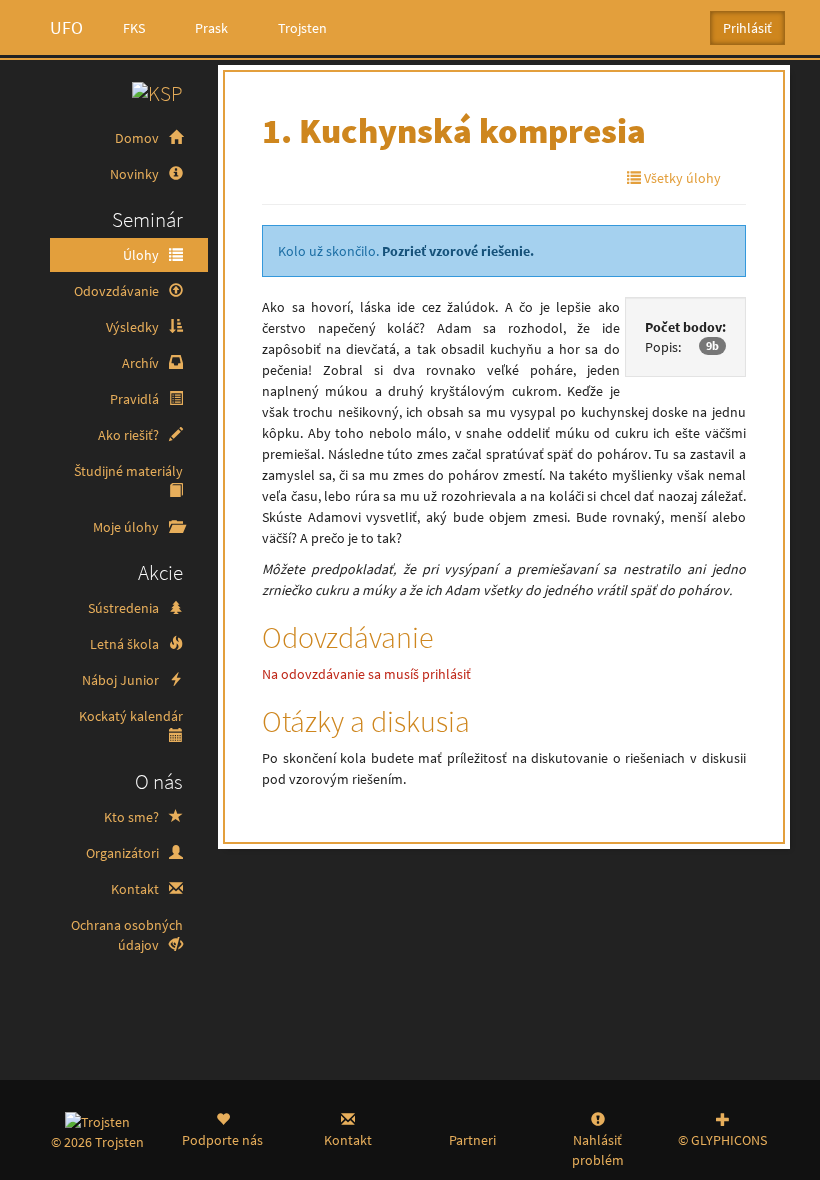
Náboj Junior (122, 680)
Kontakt (136, 889)
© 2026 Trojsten (97, 1142)
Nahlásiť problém (598, 1150)
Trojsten (302, 28)
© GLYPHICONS (722, 1140)
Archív (142, 363)
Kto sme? (133, 817)
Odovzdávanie (118, 291)
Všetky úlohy (681, 178)
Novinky (136, 174)
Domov (138, 138)
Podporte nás (222, 1140)
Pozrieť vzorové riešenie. (458, 251)
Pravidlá (136, 399)
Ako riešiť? (130, 435)
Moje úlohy (127, 527)
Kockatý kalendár (131, 716)
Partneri (472, 1140)
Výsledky (134, 327)
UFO (66, 27)
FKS (134, 28)
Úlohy (142, 255)
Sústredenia (125, 608)
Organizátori (124, 853)
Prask (211, 28)
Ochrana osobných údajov (127, 935)
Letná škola (126, 644)
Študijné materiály (128, 471)
